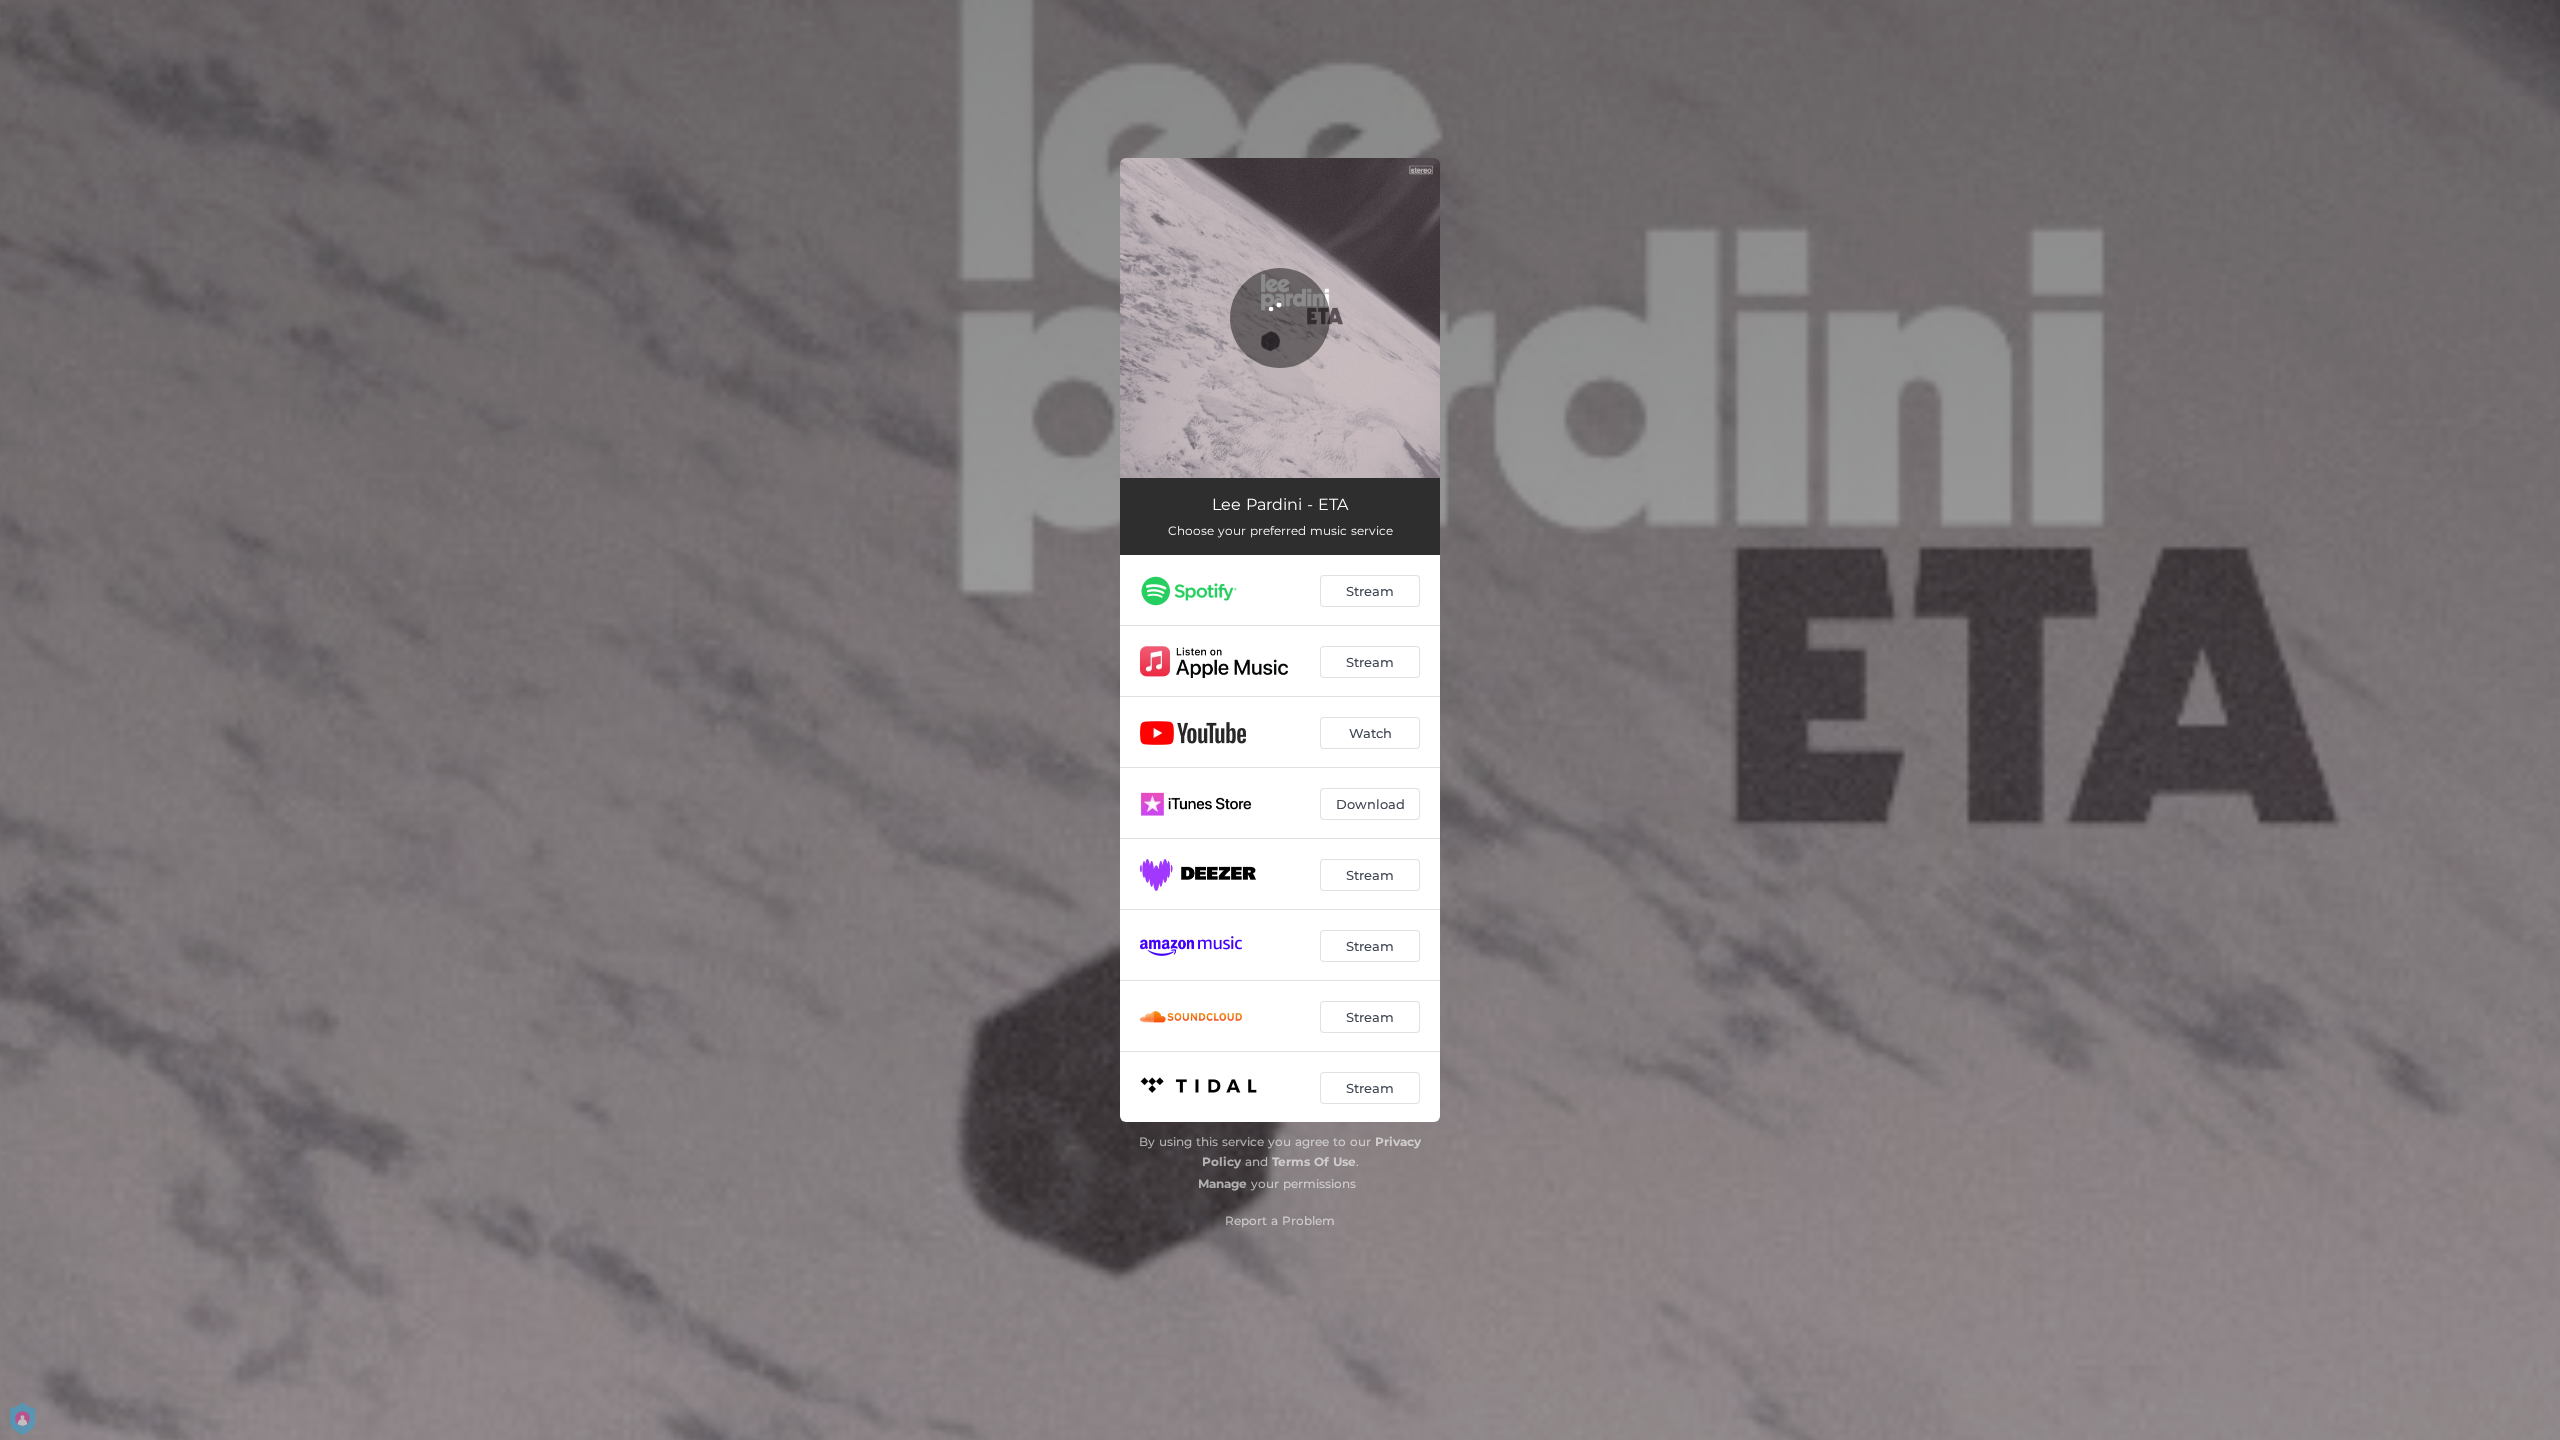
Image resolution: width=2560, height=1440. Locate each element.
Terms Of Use (1314, 1161)
